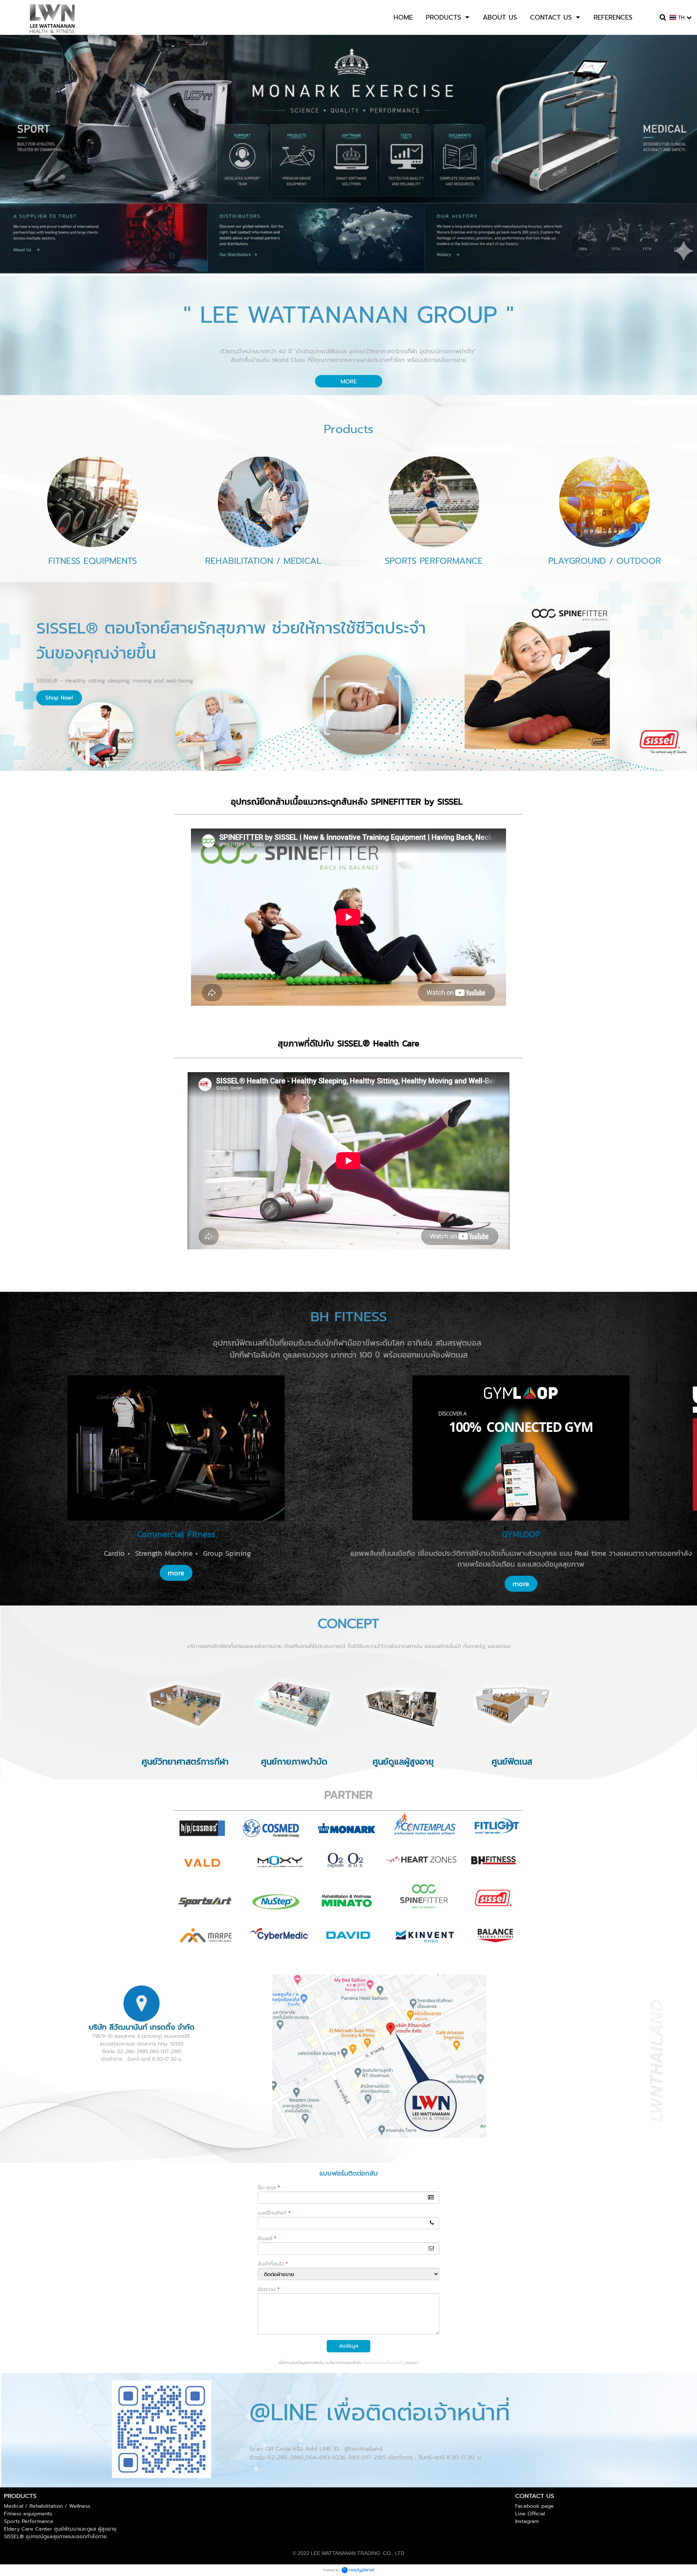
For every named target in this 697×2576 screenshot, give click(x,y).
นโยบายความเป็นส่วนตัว (384, 2363)
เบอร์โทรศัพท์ (274, 2213)
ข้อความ (269, 2289)
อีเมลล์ (267, 2239)
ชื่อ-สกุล (269, 2188)
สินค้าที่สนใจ (273, 2264)
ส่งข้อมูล (349, 2346)
